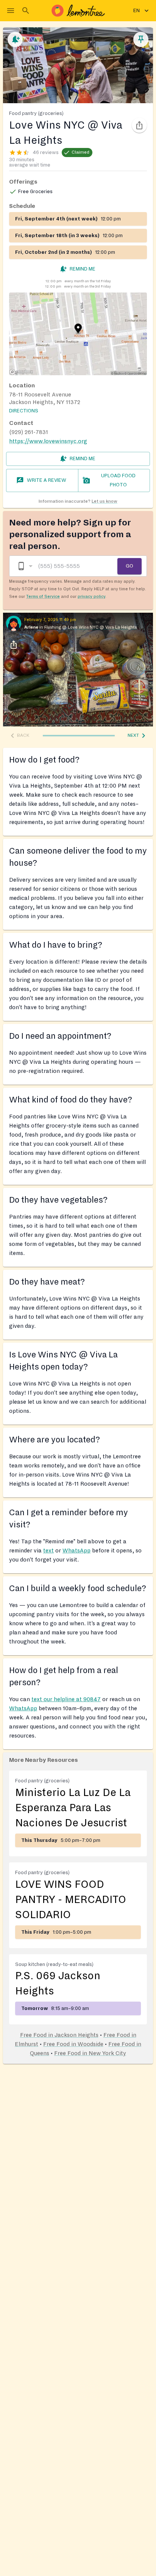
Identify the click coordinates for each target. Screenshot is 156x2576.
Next (133, 735)
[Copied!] (139, 125)
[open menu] (11, 11)
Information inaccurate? (78, 501)
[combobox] (25, 566)
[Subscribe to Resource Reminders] (15, 39)
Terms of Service (43, 596)
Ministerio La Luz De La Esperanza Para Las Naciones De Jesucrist (73, 1808)
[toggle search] (26, 11)
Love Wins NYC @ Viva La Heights (102, 627)
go (129, 566)
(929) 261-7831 (29, 432)
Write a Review (47, 480)
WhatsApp (76, 1551)
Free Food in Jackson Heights (59, 2035)
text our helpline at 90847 (66, 1699)
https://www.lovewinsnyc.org (48, 441)
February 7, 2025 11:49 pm (50, 620)
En (136, 11)
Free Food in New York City (90, 2053)
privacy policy (91, 596)
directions (24, 411)
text (48, 1551)
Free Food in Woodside (73, 2044)
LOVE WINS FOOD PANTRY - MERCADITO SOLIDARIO (71, 1900)
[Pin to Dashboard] (141, 39)
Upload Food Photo (118, 480)
